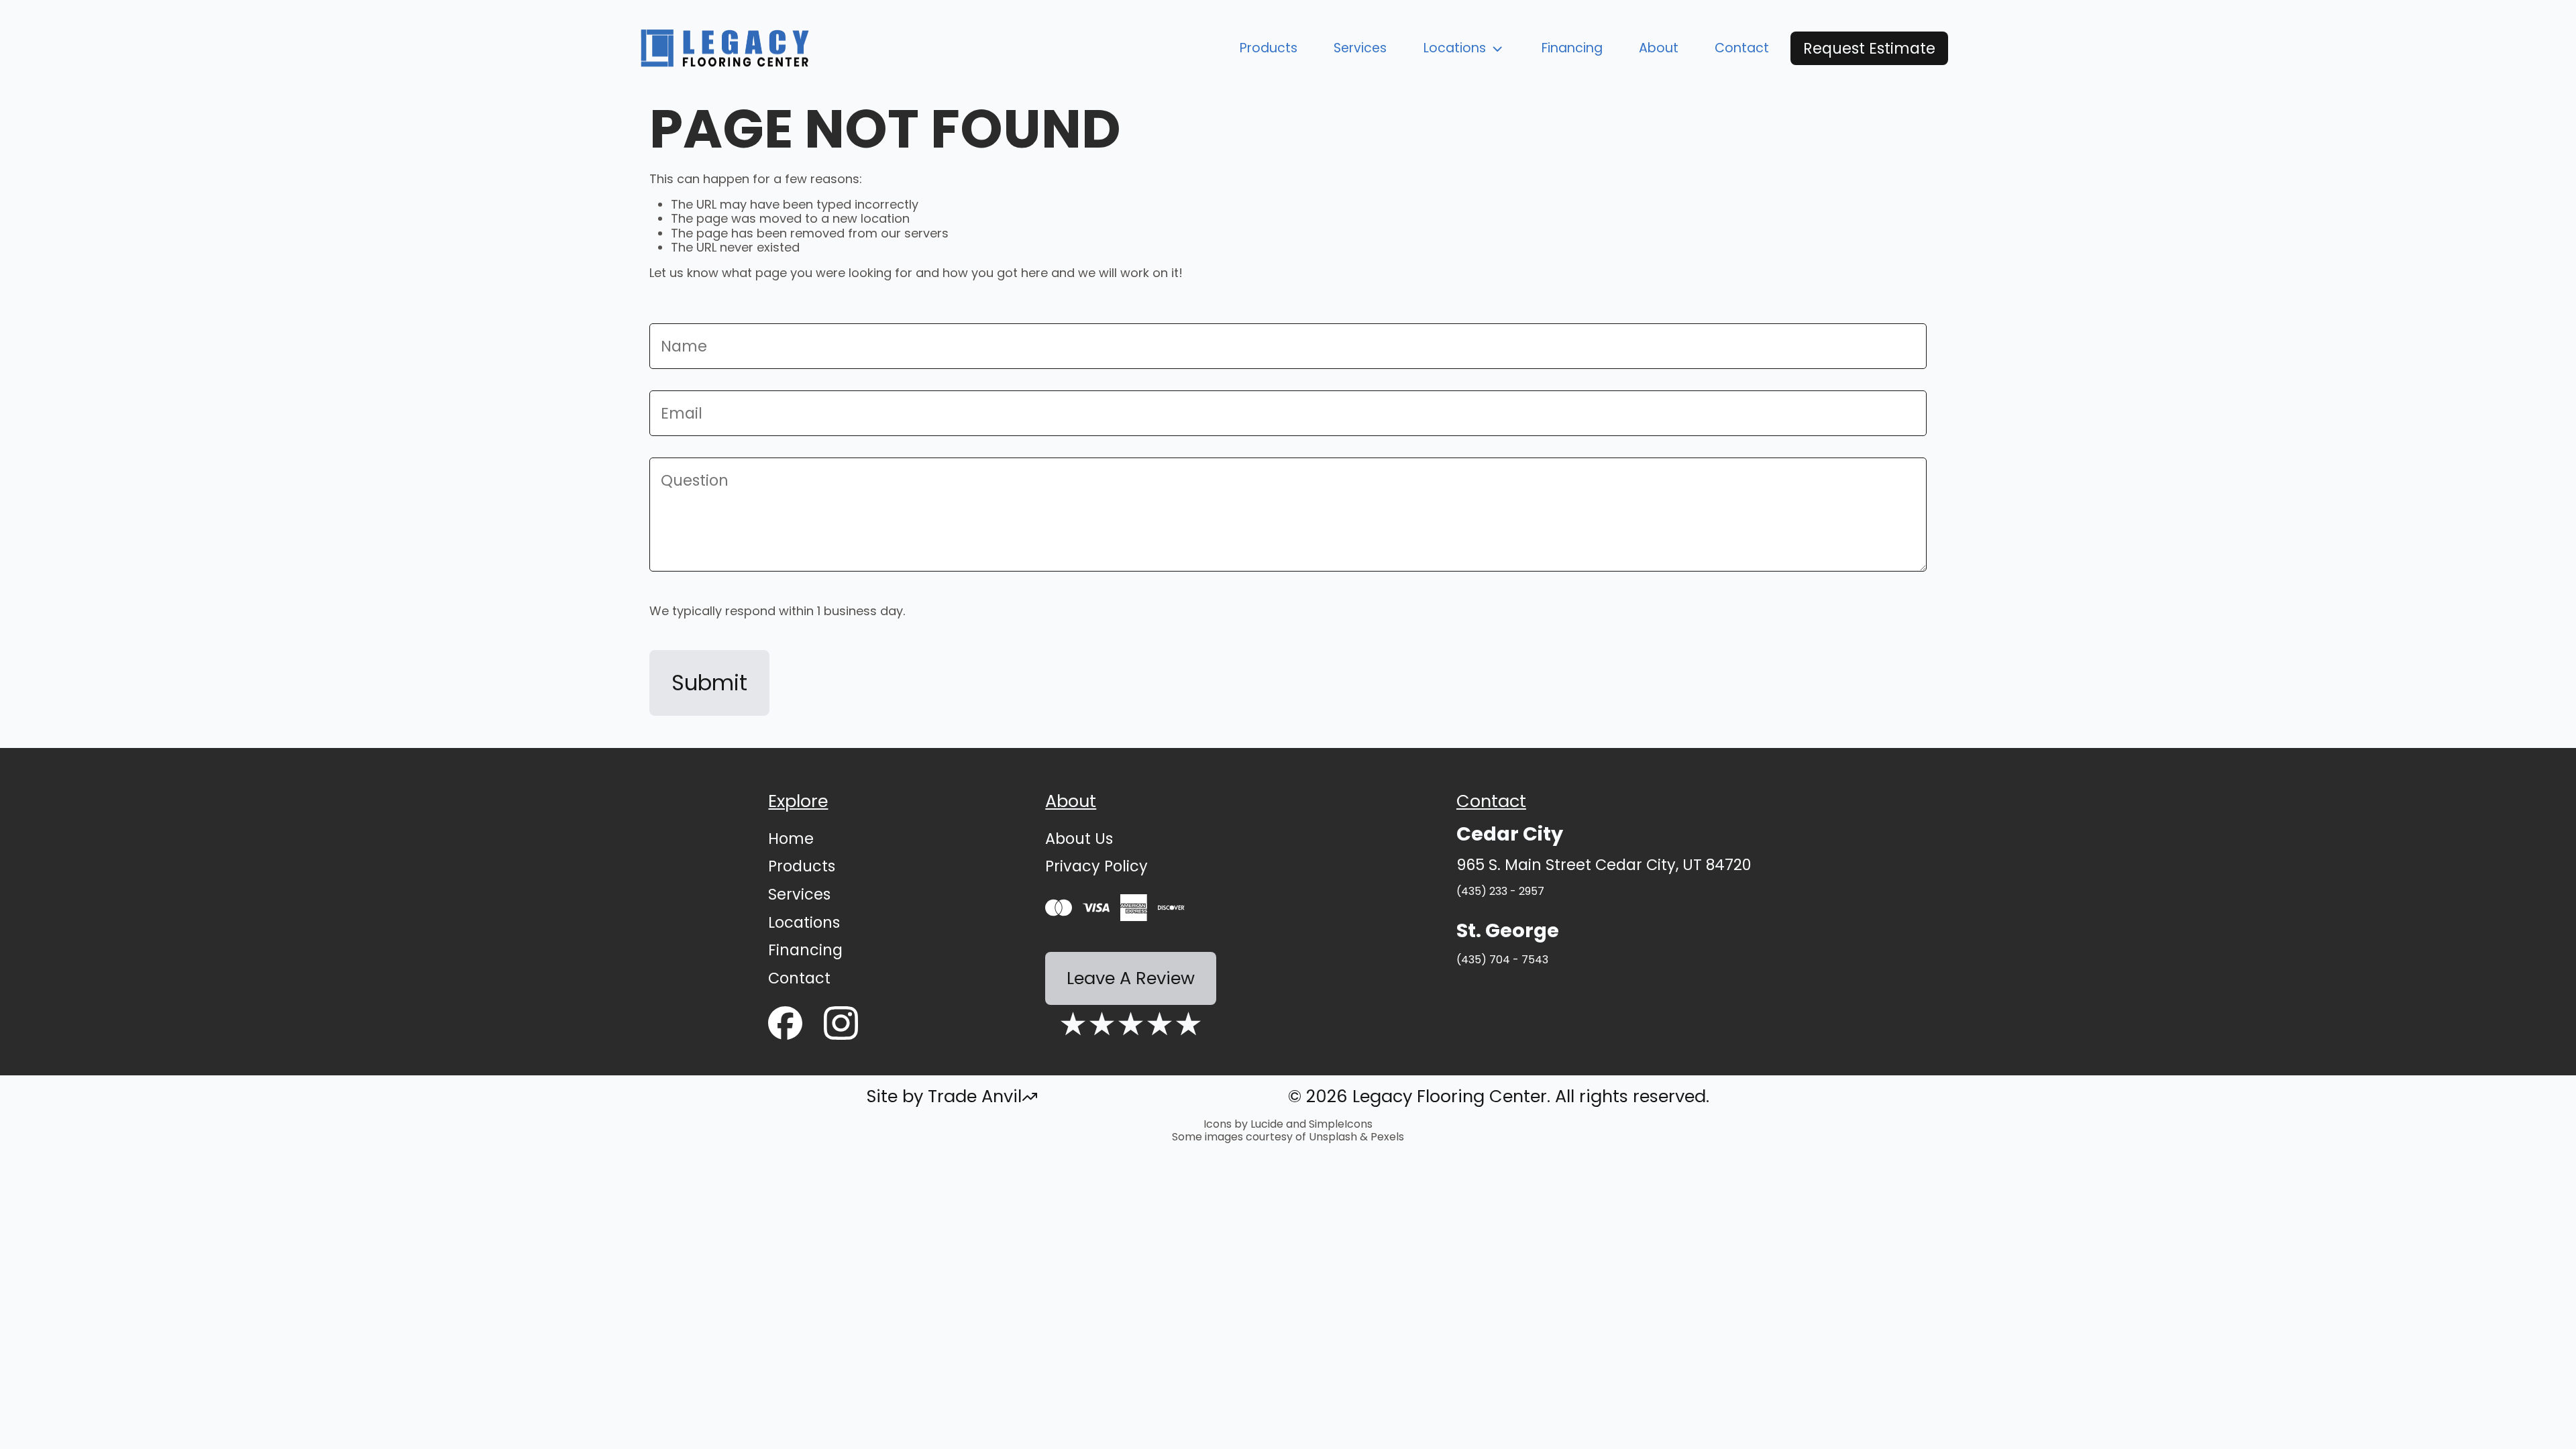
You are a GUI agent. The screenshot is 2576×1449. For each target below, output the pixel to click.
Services (1360, 48)
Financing (1572, 48)
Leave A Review (1131, 978)
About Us (1079, 839)
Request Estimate (1869, 48)
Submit (709, 683)
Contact (1742, 48)
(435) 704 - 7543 (1502, 960)
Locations (1455, 48)
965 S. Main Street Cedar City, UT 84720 (1604, 865)
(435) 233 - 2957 (1500, 891)
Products (1269, 48)
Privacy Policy (1096, 866)
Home (791, 839)
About (1659, 48)
